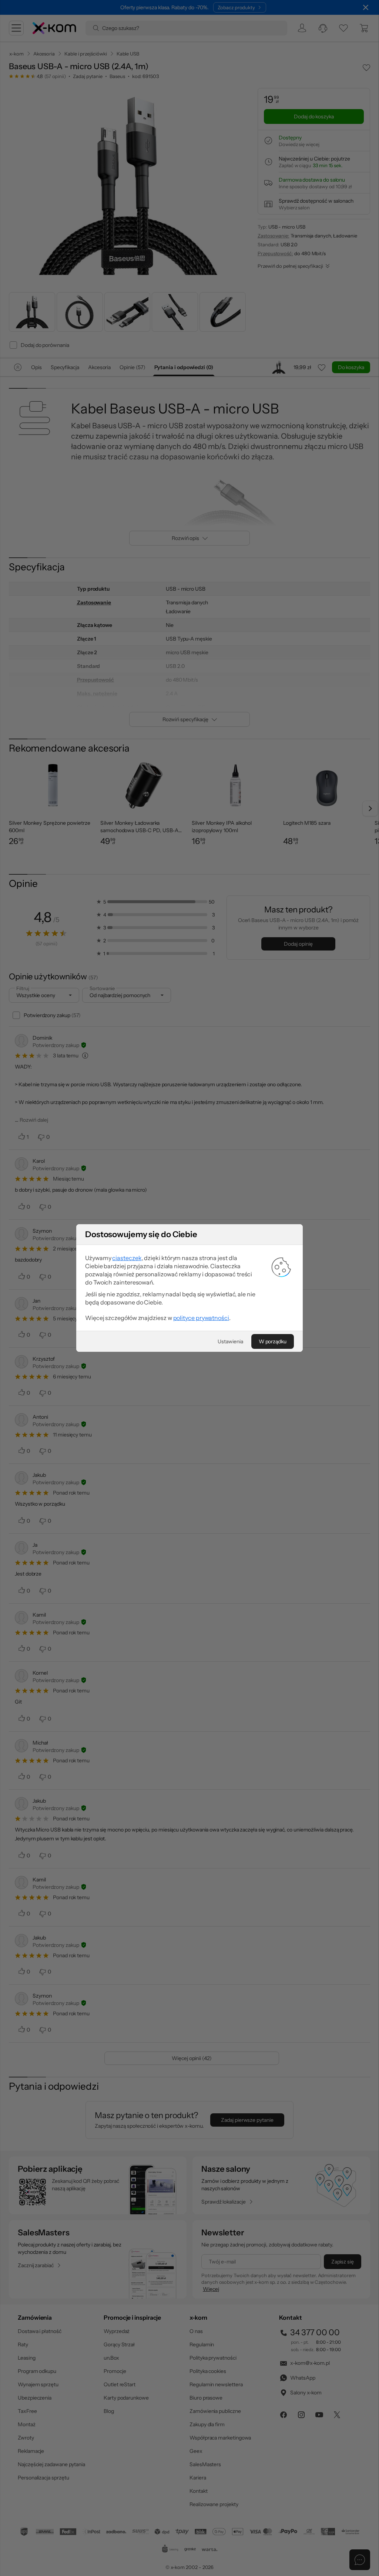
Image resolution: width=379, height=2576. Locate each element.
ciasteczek (127, 1258)
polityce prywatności (201, 1318)
